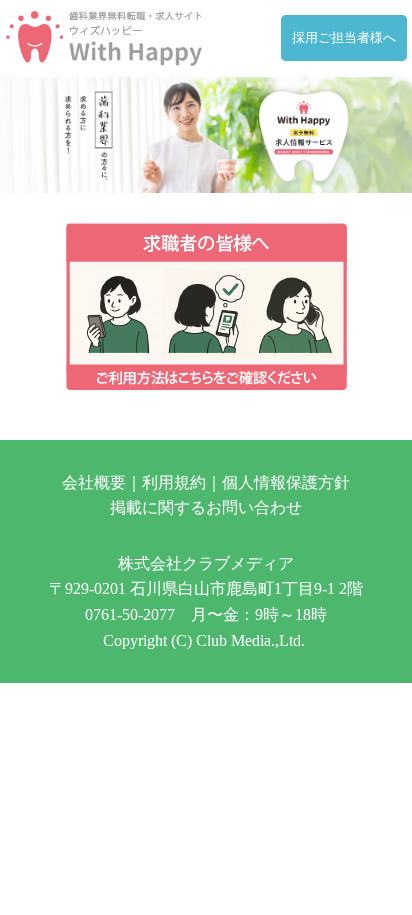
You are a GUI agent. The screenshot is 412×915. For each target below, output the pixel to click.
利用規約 (174, 482)
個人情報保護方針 (286, 482)
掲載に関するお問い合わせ (206, 507)
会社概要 (94, 482)
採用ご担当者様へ (344, 38)
